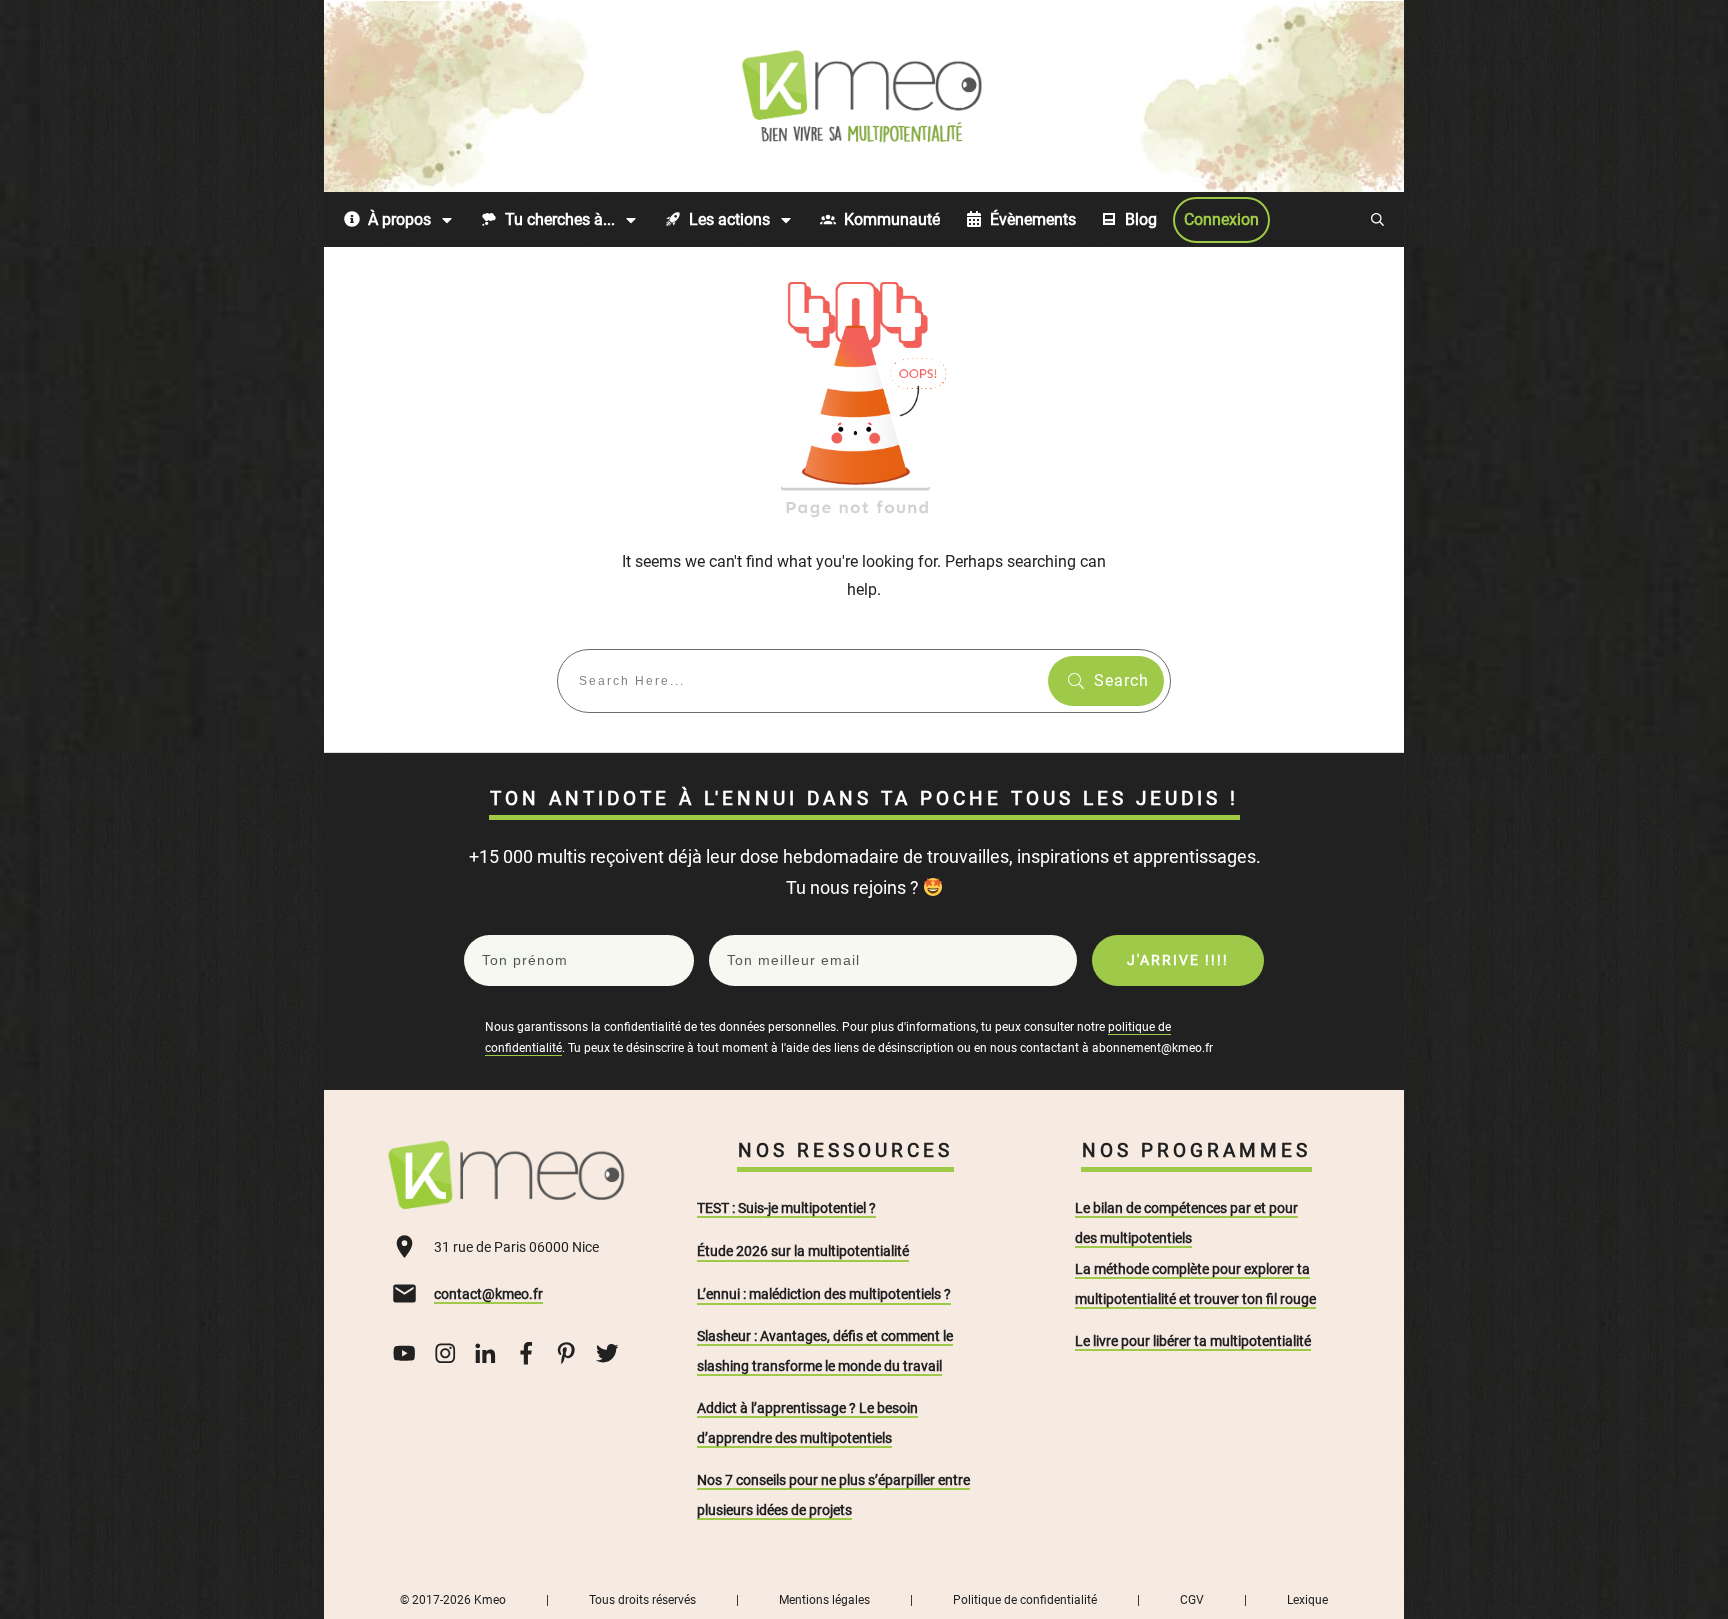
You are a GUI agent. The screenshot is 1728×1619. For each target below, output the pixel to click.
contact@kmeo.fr (488, 1294)
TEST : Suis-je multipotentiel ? (786, 1208)
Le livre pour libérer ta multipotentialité (1193, 1341)
